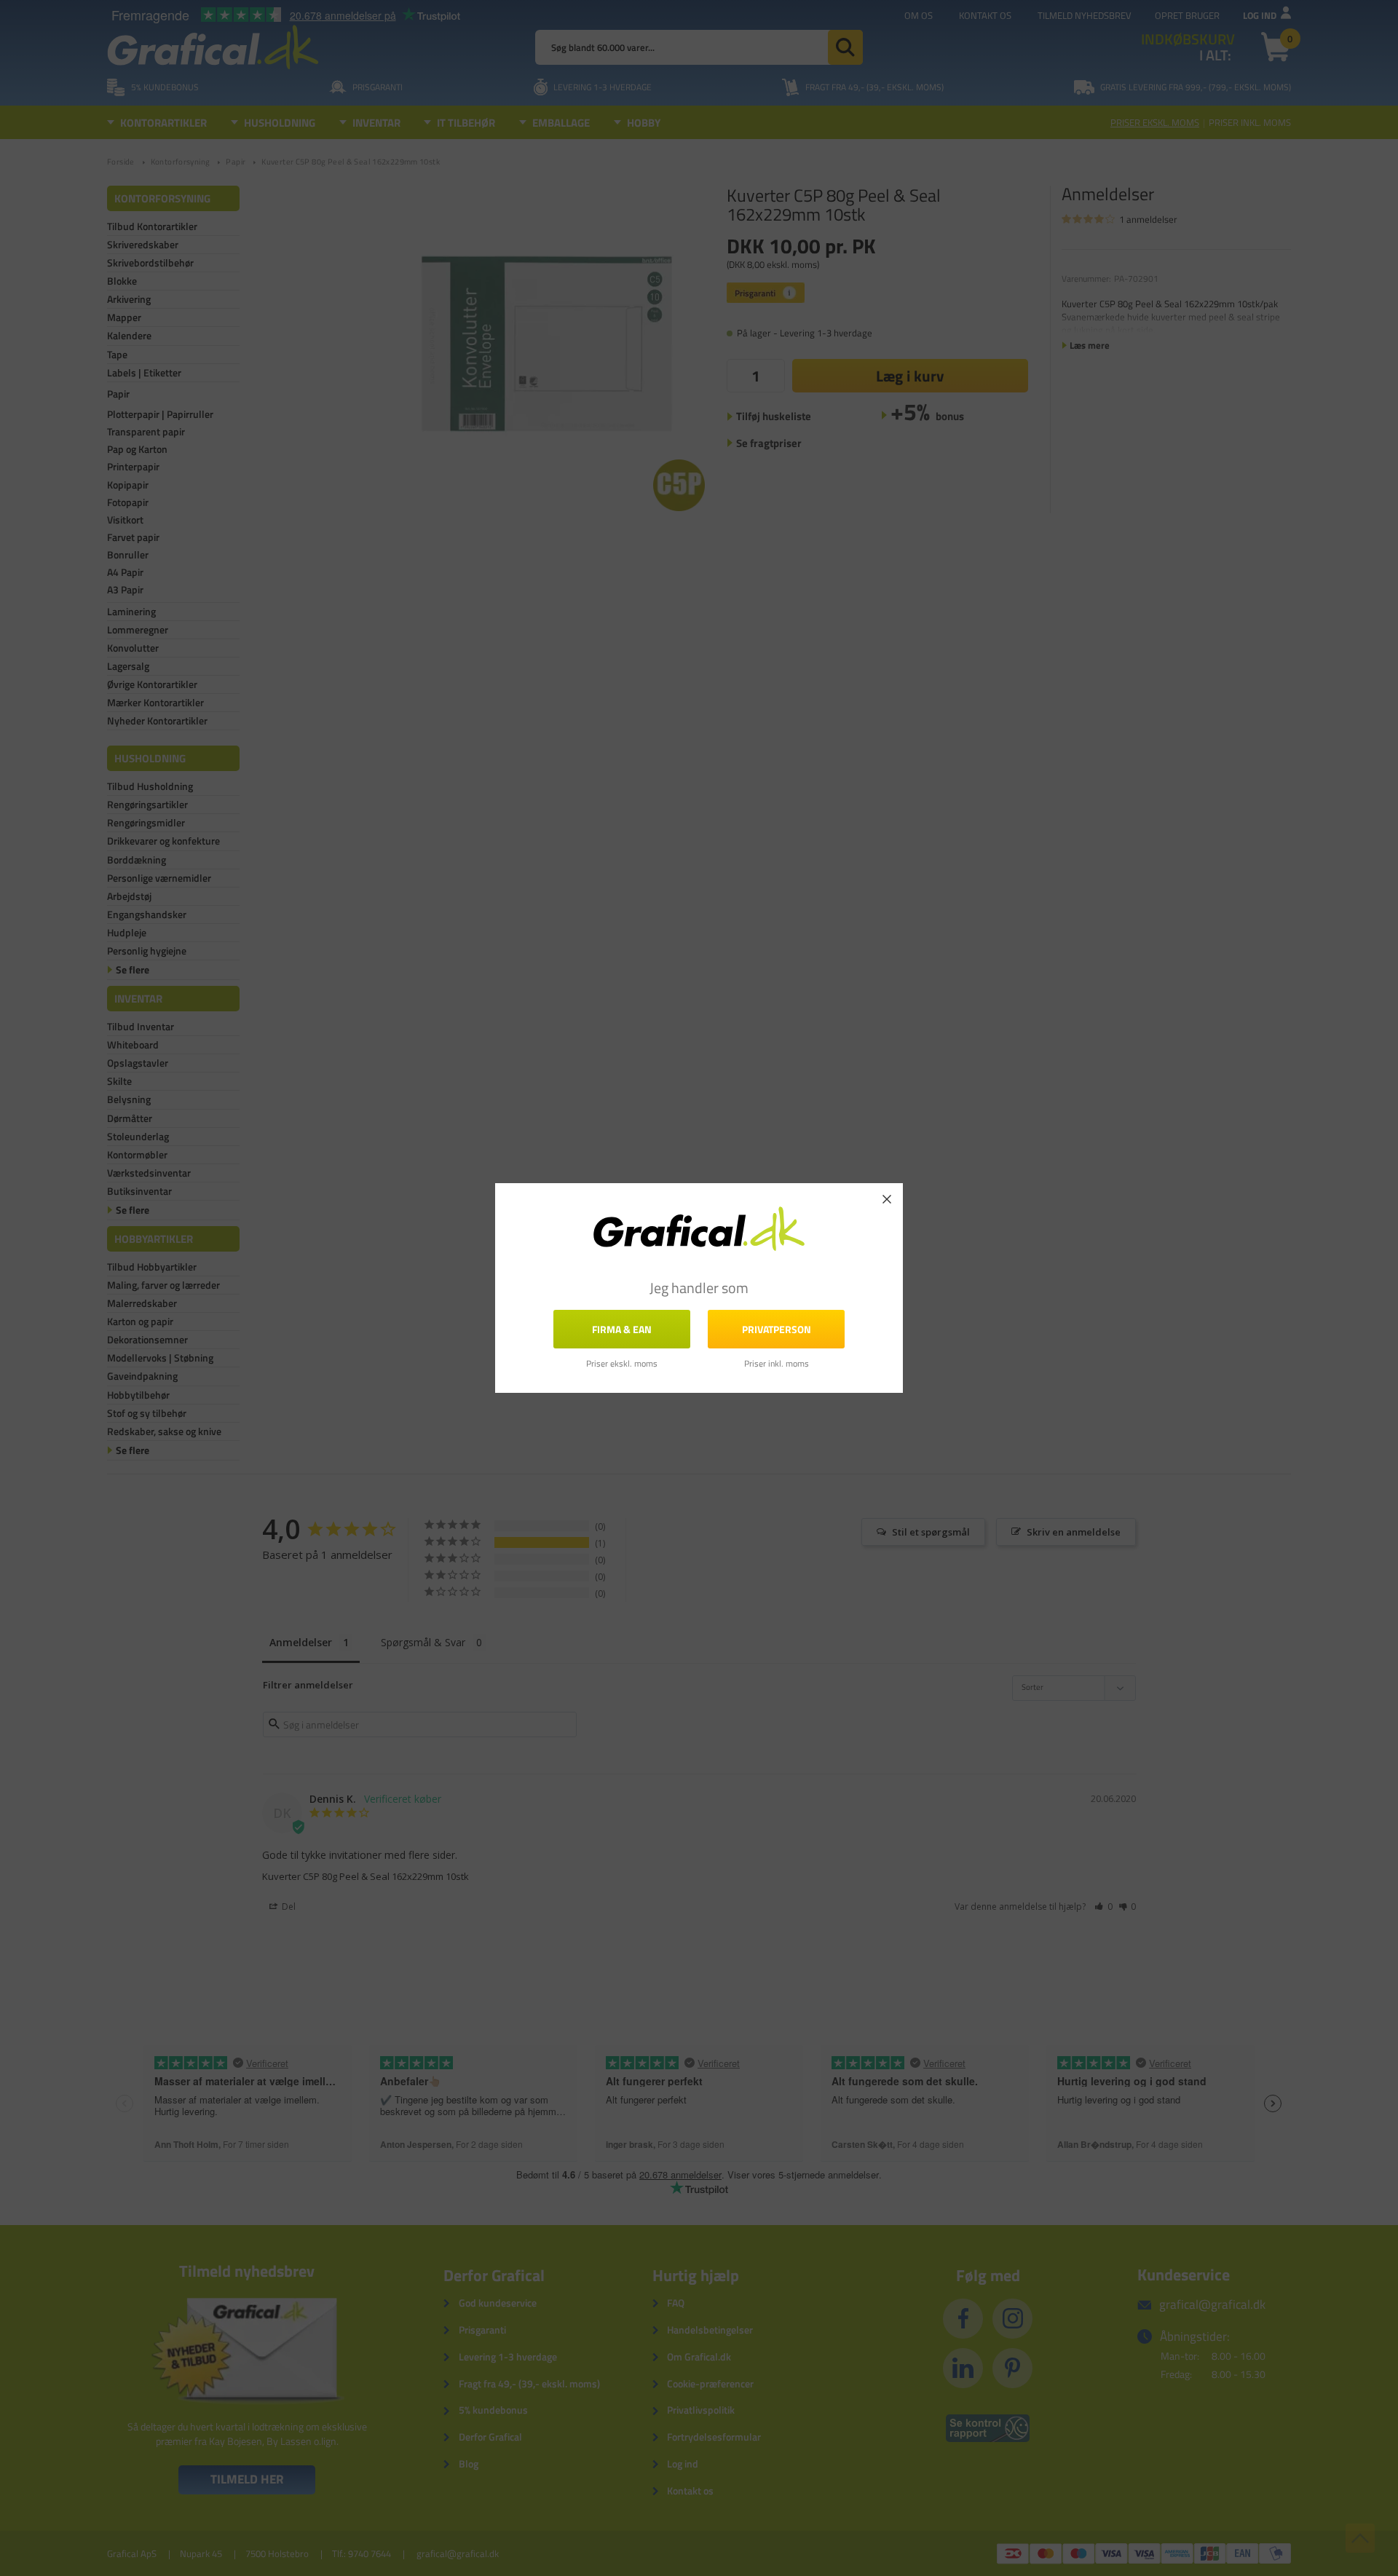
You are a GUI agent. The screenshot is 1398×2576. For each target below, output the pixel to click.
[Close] (887, 1199)
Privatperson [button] (777, 1329)
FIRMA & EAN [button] (622, 1329)
